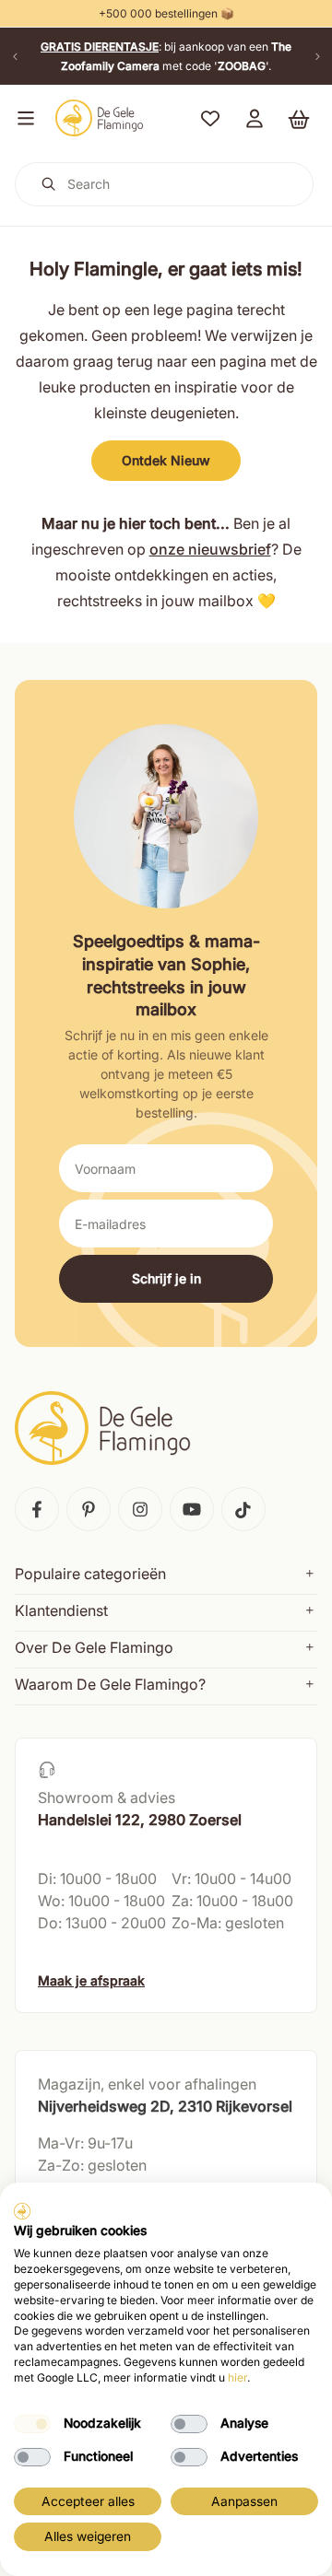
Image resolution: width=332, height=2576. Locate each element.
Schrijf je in (166, 1278)
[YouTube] (192, 1509)
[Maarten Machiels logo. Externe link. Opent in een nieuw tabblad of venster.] (22, 2211)
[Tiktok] (243, 1509)
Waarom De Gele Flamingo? (110, 1684)
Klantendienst (61, 1610)
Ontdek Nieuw (166, 460)
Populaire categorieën (90, 1574)
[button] (22, 118)
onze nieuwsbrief (210, 549)
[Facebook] (37, 1509)
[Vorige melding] (15, 56)
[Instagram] (140, 1509)
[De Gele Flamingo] (100, 118)
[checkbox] (32, 2424)
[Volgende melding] (317, 56)
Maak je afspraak (91, 1980)
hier (237, 2377)
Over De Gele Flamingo (94, 1647)
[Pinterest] (89, 1509)
